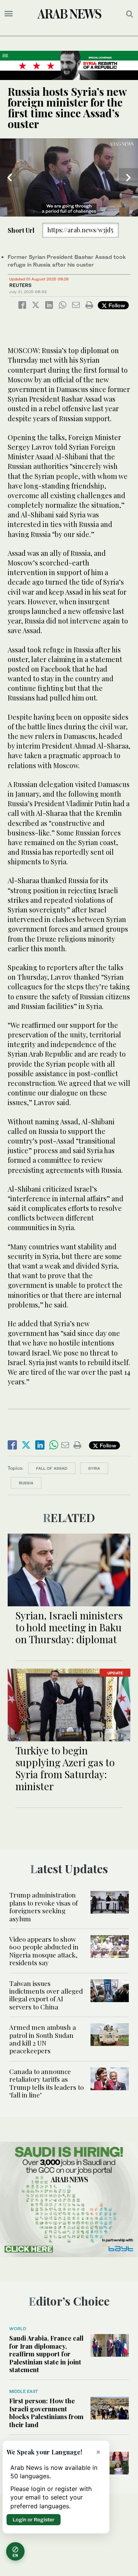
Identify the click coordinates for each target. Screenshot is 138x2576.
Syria (94, 1468)
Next (128, 178)
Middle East (24, 2391)
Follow (116, 305)
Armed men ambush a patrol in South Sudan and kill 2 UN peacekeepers (43, 2039)
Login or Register (34, 2519)
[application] (69, 178)
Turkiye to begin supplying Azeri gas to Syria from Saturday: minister (65, 1768)
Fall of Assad (52, 1468)
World (18, 2329)
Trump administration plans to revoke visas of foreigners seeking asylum (44, 1907)
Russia (26, 1483)
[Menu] (9, 14)
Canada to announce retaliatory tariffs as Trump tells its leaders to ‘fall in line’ (46, 2083)
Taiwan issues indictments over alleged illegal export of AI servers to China (46, 1995)
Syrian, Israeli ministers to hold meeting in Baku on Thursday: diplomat (69, 1627)
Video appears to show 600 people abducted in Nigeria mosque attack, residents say (44, 1951)
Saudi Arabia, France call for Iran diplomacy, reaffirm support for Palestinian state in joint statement (46, 2354)
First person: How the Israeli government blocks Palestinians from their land (46, 2412)
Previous (10, 178)
